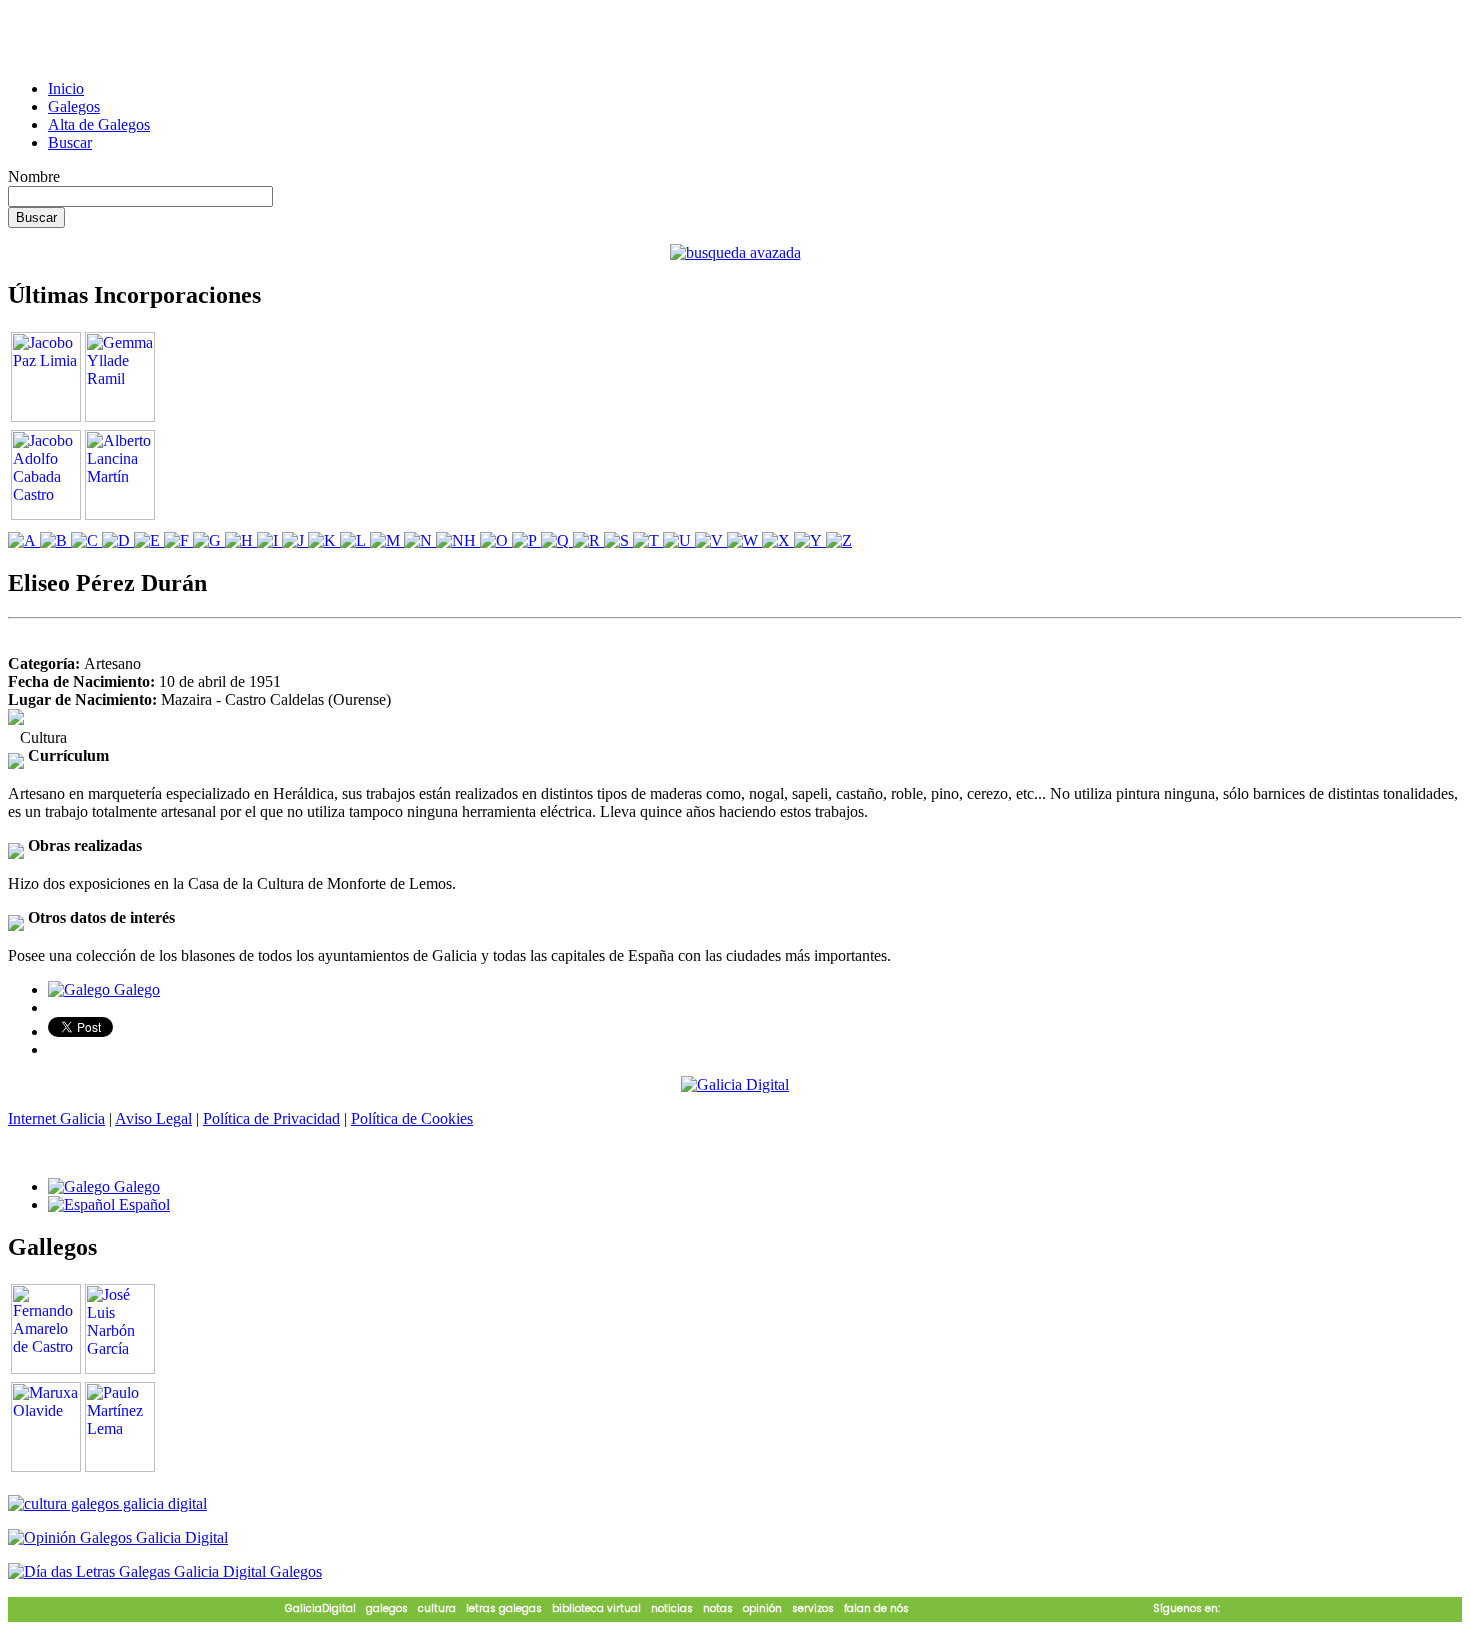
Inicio (66, 88)
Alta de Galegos (99, 124)
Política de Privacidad (271, 1118)
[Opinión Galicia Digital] (118, 1537)
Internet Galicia (56, 1118)
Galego (135, 989)
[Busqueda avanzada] (735, 252)
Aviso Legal (153, 1118)
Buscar (70, 142)
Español (142, 1204)
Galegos (74, 106)
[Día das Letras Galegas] (165, 1571)
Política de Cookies (412, 1118)
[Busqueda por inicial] (24, 540)
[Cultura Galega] (107, 1503)
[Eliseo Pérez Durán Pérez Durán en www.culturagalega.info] (16, 719)
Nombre (34, 176)
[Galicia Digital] (735, 1083)
